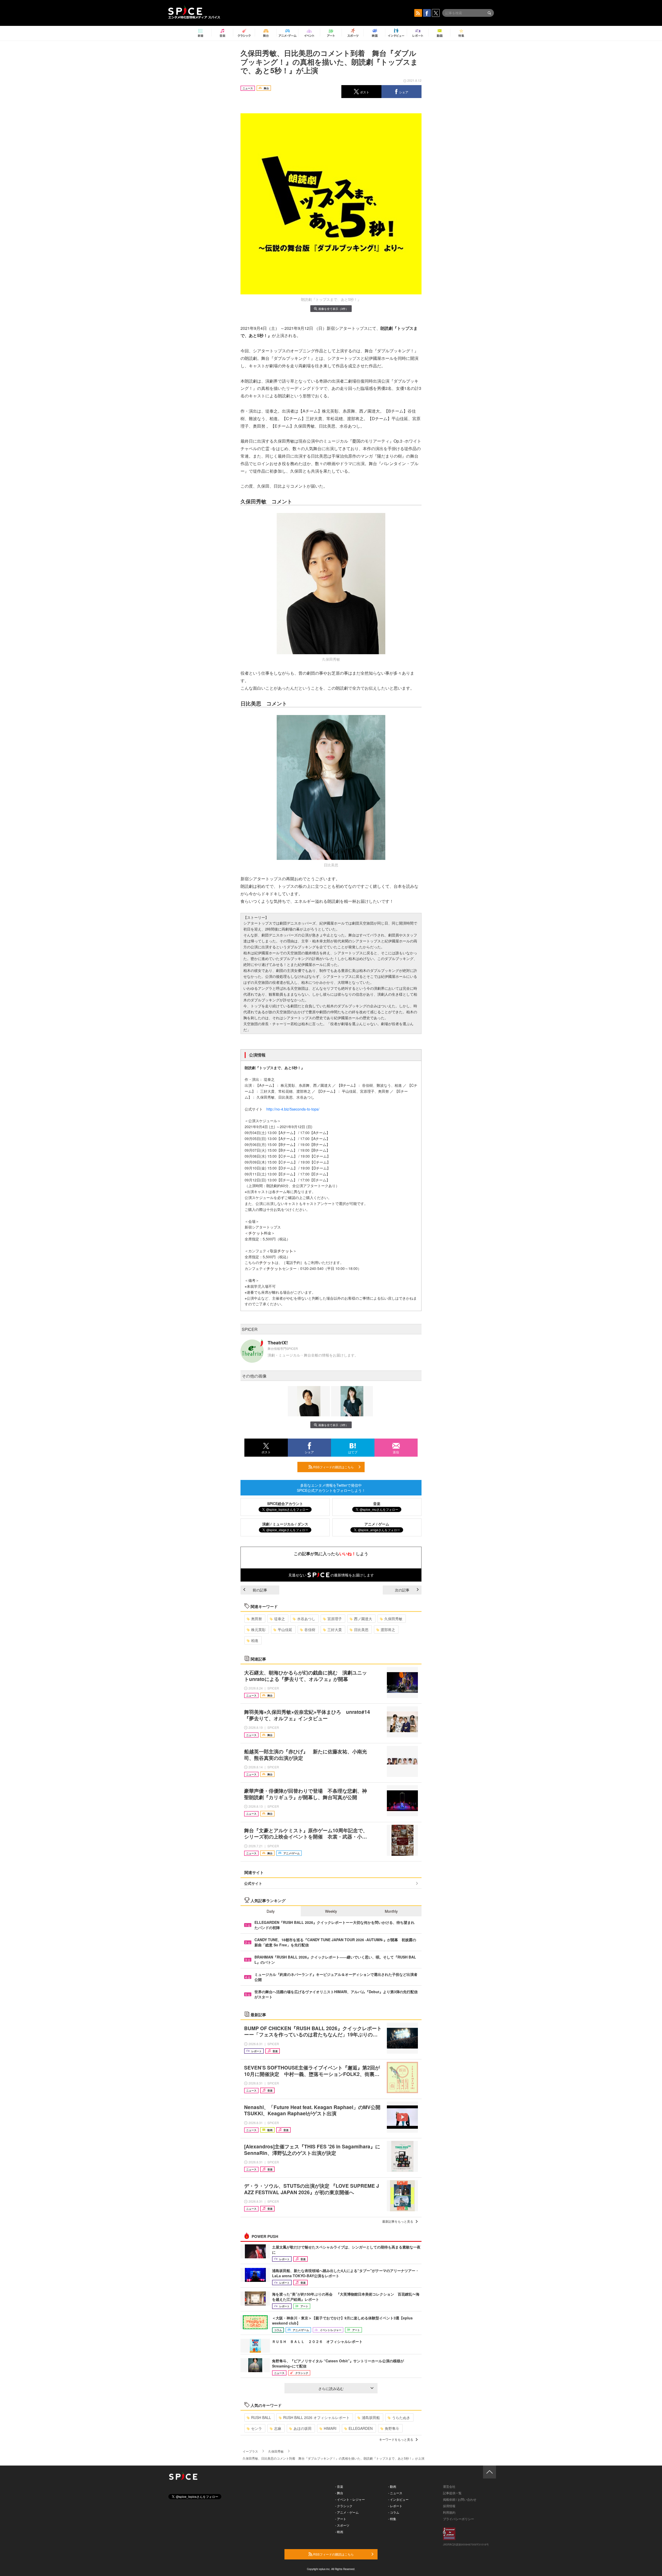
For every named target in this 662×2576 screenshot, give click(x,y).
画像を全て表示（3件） (333, 309)
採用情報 (449, 2506)
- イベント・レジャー (350, 2499)
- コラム (394, 2512)
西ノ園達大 (363, 1619)
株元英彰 (258, 1629)
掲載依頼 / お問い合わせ (460, 2499)
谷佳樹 (310, 1629)
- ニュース (395, 2493)
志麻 (278, 2428)
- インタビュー (398, 2499)
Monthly (391, 1911)
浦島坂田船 (371, 2417)
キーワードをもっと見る (396, 2439)
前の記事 (260, 1590)
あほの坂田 (303, 2428)
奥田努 (257, 1619)
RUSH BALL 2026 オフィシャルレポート (316, 2417)
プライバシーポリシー (458, 2519)
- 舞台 (339, 2493)
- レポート (395, 2506)
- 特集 (392, 2519)
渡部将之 (388, 1629)
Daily (271, 1911)
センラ (257, 2428)
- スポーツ (342, 2525)
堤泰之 (280, 1619)
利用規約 (449, 2512)
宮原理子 (335, 1619)
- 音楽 (339, 2486)
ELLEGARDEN (361, 2428)
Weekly (331, 1911)
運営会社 (449, 2486)
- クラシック (344, 2506)
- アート (341, 2519)
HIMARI (330, 2428)
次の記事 (402, 1590)
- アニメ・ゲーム (347, 2512)
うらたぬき (401, 2417)
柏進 (255, 1640)
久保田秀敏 (393, 1619)
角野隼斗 (392, 2428)
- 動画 (392, 2486)
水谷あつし (306, 1619)
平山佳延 (285, 1629)
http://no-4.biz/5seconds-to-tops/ (293, 1109)
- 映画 (339, 2532)
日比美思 (361, 1629)
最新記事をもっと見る (398, 2221)
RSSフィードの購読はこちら (333, 1467)
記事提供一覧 (452, 2493)
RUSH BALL (261, 2417)
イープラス (250, 2451)
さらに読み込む (331, 2388)
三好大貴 (335, 1629)
